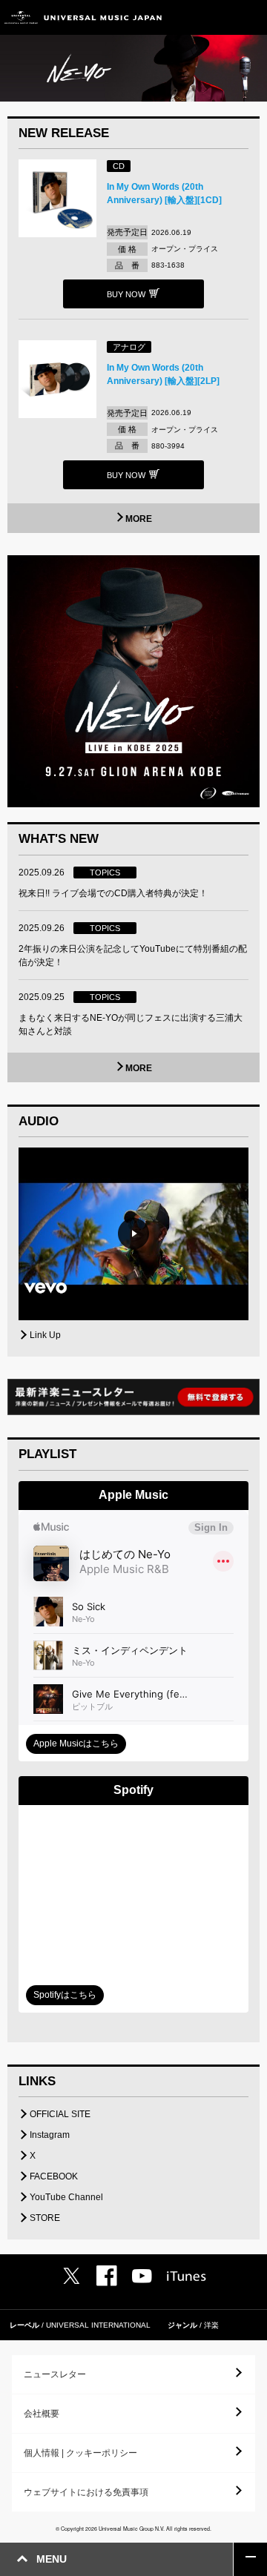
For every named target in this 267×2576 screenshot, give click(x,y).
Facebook (107, 2276)
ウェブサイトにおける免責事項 (86, 2492)
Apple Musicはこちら (76, 1744)
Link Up (45, 1335)
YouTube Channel (66, 2197)
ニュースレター (55, 2374)
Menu (250, 17)
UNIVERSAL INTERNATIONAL (98, 2325)
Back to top (250, 2559)
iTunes (187, 2276)
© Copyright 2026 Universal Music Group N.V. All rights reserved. (133, 2529)
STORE (45, 2218)
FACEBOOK (54, 2176)
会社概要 (42, 2414)
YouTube (142, 2276)
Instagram (50, 2135)
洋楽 (211, 2325)
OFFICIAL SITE (60, 2114)
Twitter (71, 2276)
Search (217, 17)
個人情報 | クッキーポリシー (80, 2453)
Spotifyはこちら (65, 1995)
